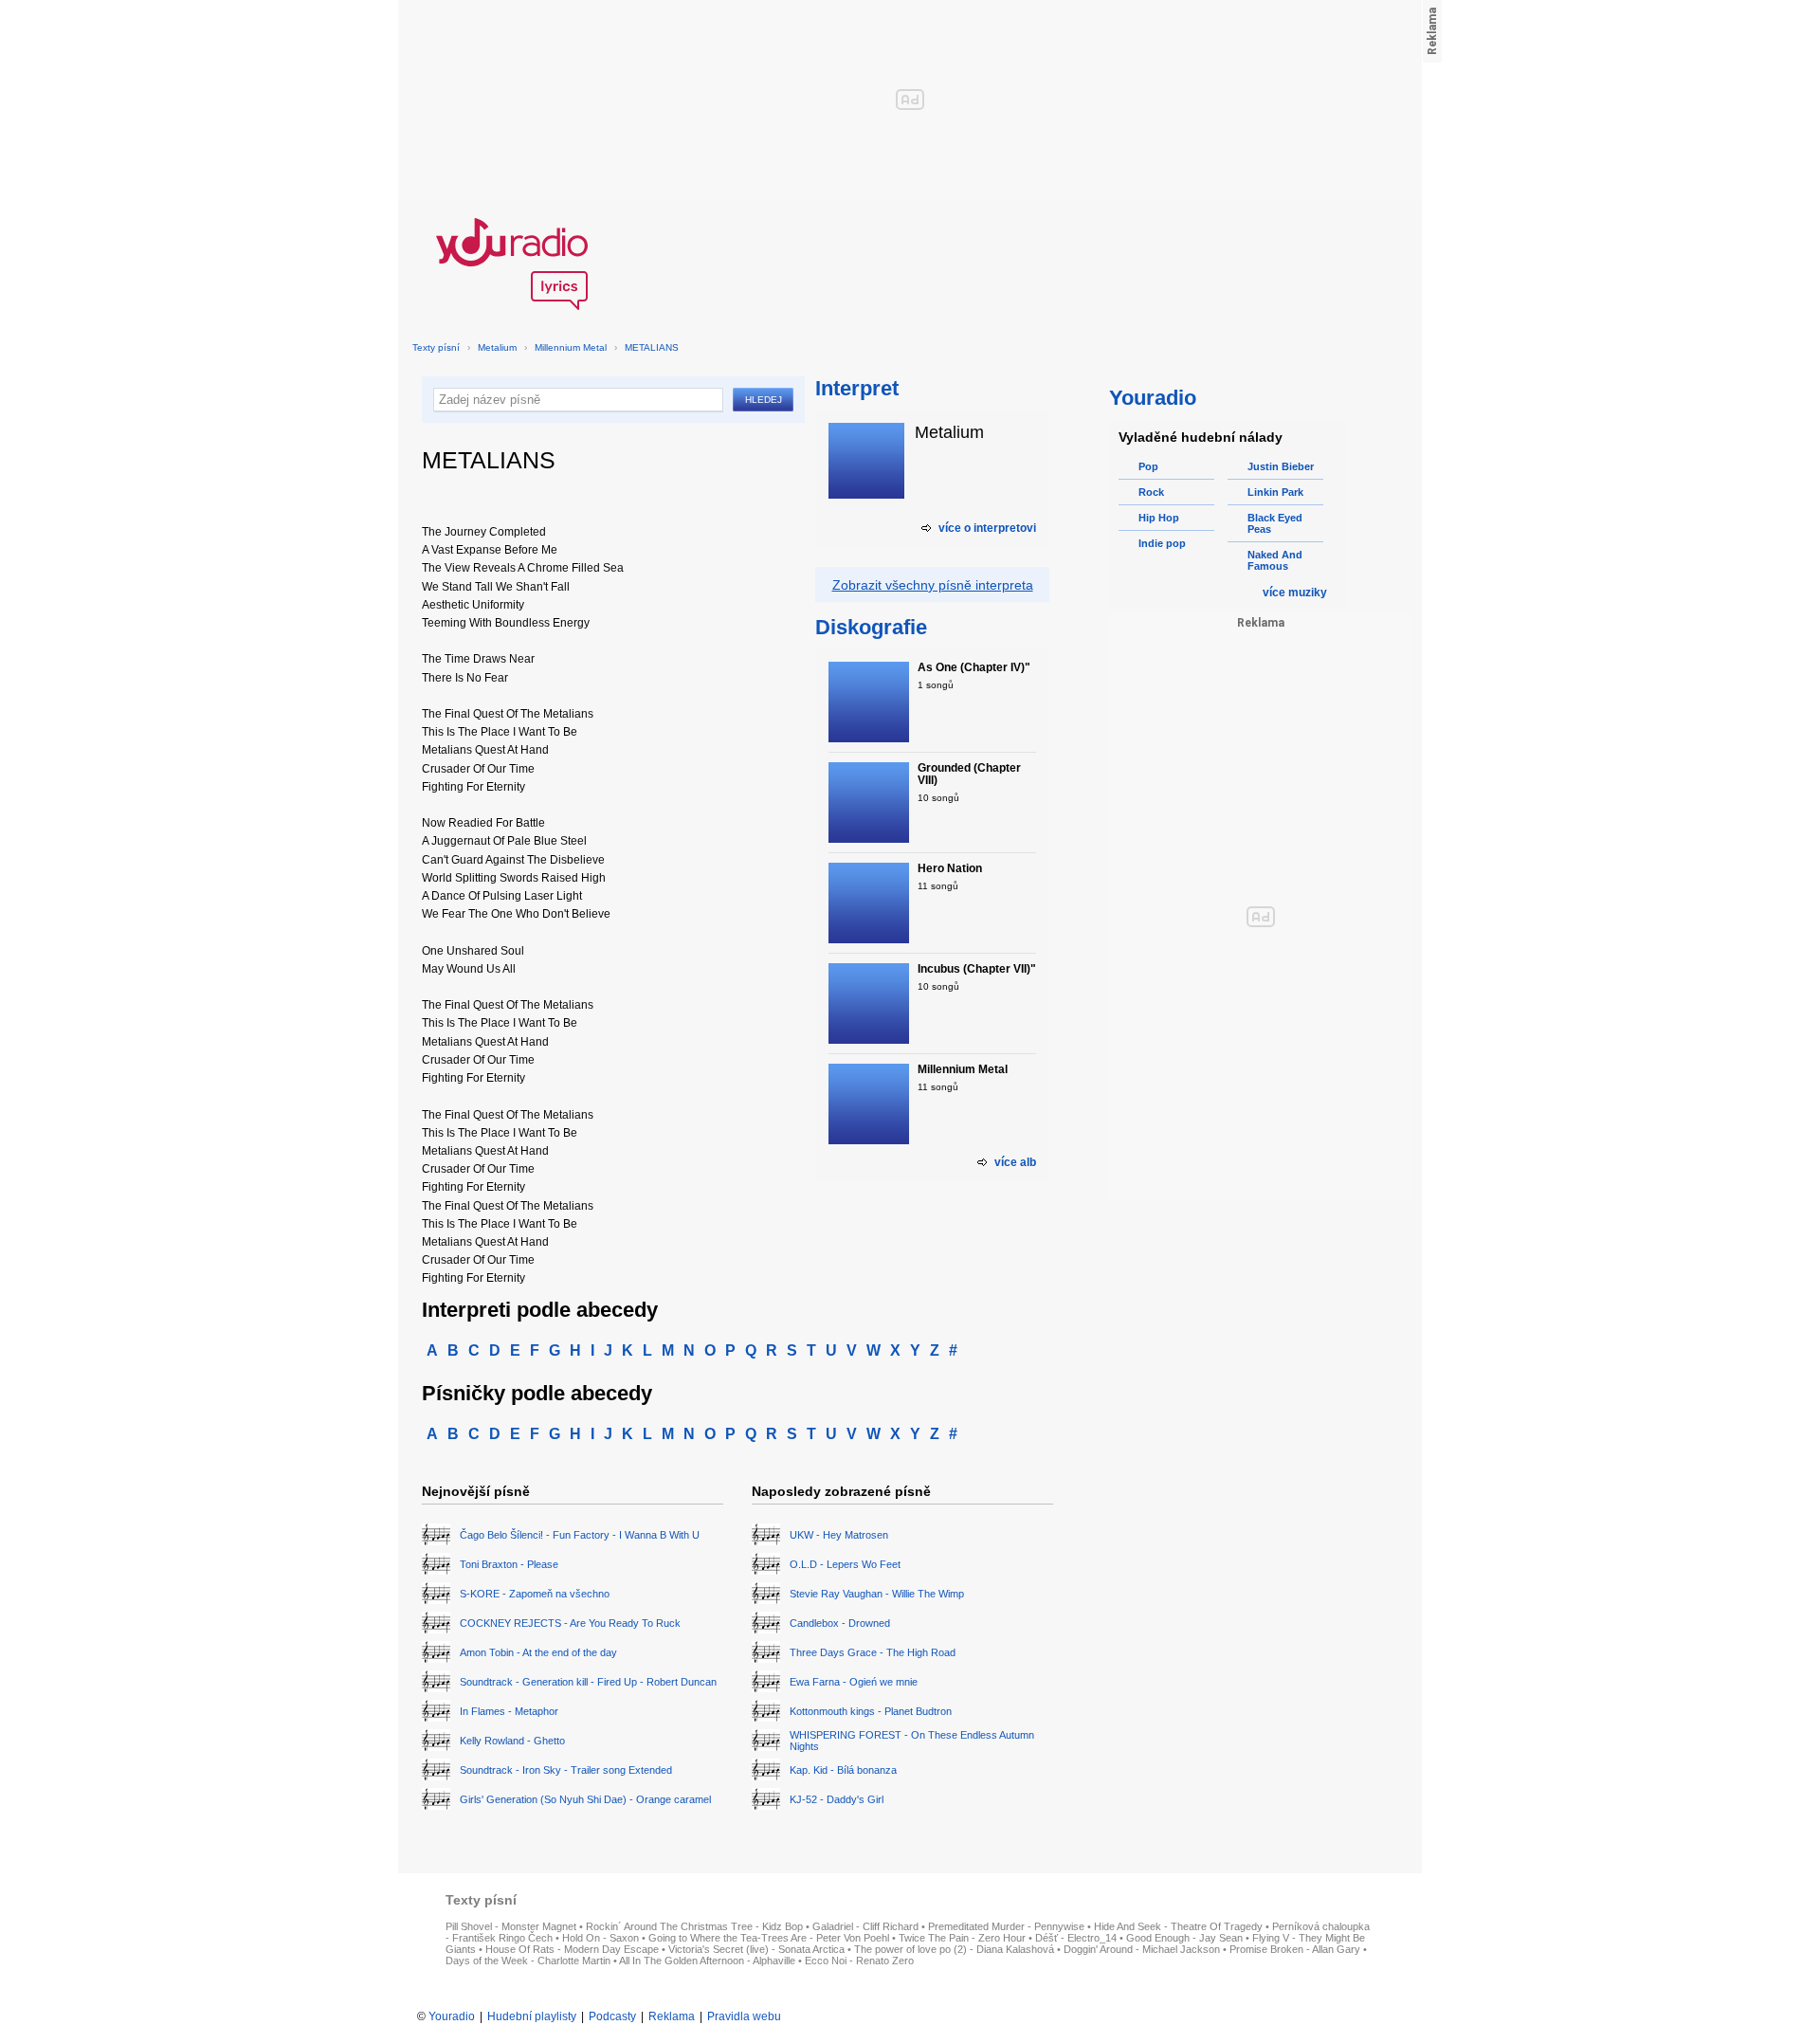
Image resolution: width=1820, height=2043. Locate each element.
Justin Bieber (1281, 466)
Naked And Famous (1275, 560)
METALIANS (652, 347)
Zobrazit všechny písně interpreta (933, 585)
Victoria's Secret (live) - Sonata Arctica (756, 1949)
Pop (1148, 466)
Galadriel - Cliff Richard (865, 1926)
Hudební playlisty (532, 2016)
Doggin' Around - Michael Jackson (1142, 1949)
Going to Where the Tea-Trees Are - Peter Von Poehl (769, 1938)
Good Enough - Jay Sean (1184, 1938)
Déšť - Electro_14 (1076, 1938)
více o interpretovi (987, 528)
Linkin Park (1275, 492)
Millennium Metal (571, 347)
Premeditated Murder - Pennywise (1006, 1926)
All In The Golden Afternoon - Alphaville (707, 1961)
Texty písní (436, 347)
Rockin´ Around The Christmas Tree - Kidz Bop (694, 1926)
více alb (1015, 1162)
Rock (1151, 492)
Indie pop (1162, 543)
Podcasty (612, 2016)
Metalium (497, 347)
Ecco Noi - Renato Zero (859, 1961)
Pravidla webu (744, 2016)
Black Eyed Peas (1275, 523)
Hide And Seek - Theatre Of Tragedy (1178, 1926)
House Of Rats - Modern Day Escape (572, 1949)
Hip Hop (1159, 518)
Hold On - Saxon (601, 1938)
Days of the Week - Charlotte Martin (528, 1961)
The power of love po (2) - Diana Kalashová (954, 1949)
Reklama (672, 2016)
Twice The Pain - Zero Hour (962, 1938)
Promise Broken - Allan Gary (1295, 1949)
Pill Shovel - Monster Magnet (511, 1926)
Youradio (452, 2016)
